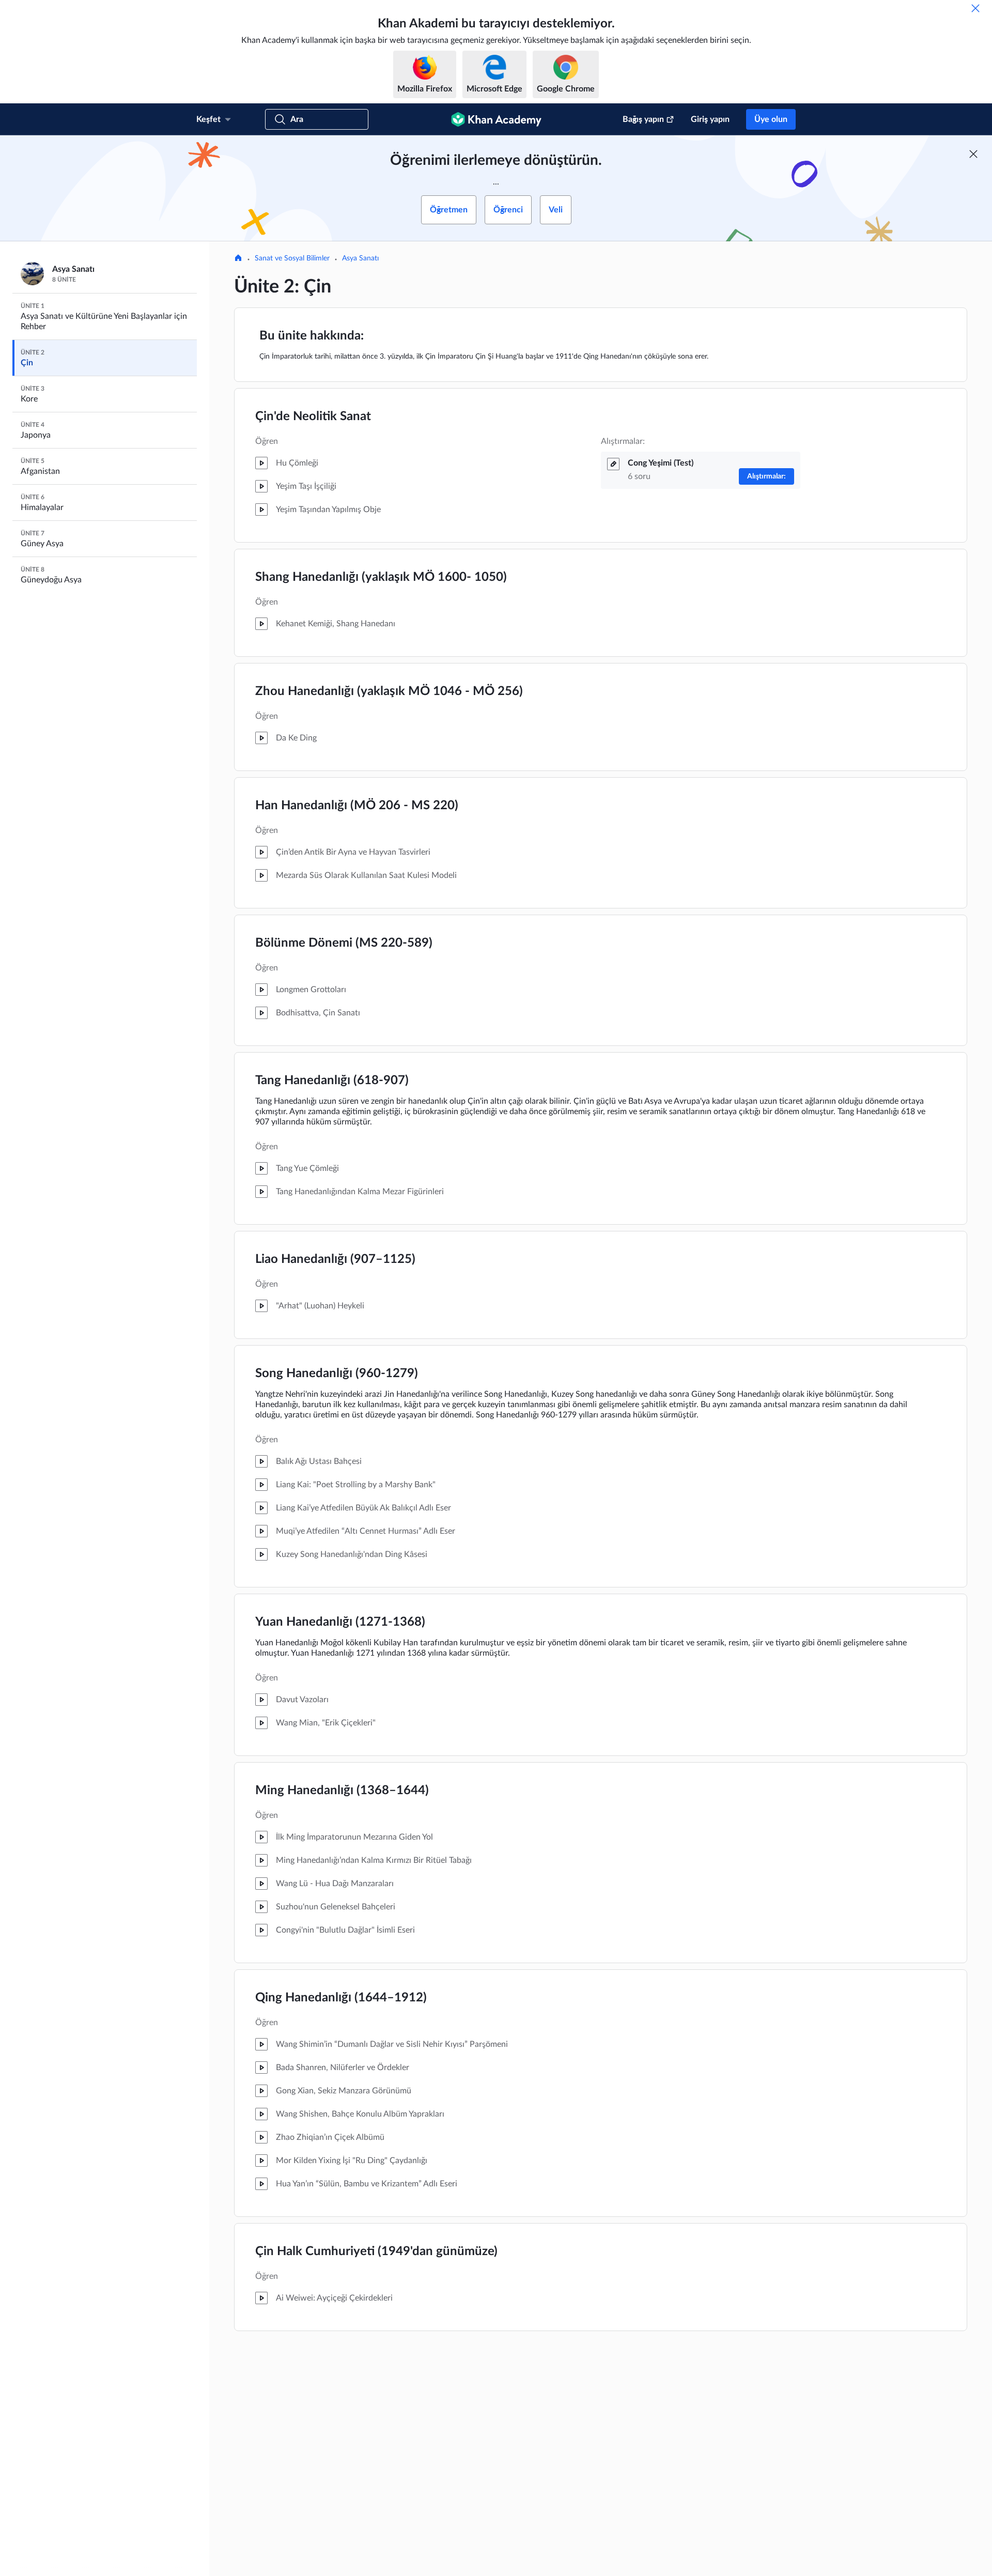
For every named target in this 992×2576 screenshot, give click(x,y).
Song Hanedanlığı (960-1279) (337, 1374)
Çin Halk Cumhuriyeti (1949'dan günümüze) (376, 2251)
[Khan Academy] (496, 119)
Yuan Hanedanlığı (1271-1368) (340, 1622)
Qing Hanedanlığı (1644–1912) (341, 1998)
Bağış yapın (643, 119)
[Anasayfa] (238, 259)
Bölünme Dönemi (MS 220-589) (344, 943)
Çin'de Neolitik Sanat (313, 417)
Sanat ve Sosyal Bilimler (292, 258)
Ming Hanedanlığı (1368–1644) (342, 1791)
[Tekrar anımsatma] (975, 8)
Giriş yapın (710, 119)
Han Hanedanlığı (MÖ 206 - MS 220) (357, 806)
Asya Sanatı (360, 258)
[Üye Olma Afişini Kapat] (973, 154)
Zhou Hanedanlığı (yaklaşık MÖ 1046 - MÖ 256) (389, 691)
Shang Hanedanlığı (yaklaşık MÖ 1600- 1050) (381, 577)
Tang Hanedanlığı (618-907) (332, 1081)
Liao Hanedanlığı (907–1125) (335, 1259)
